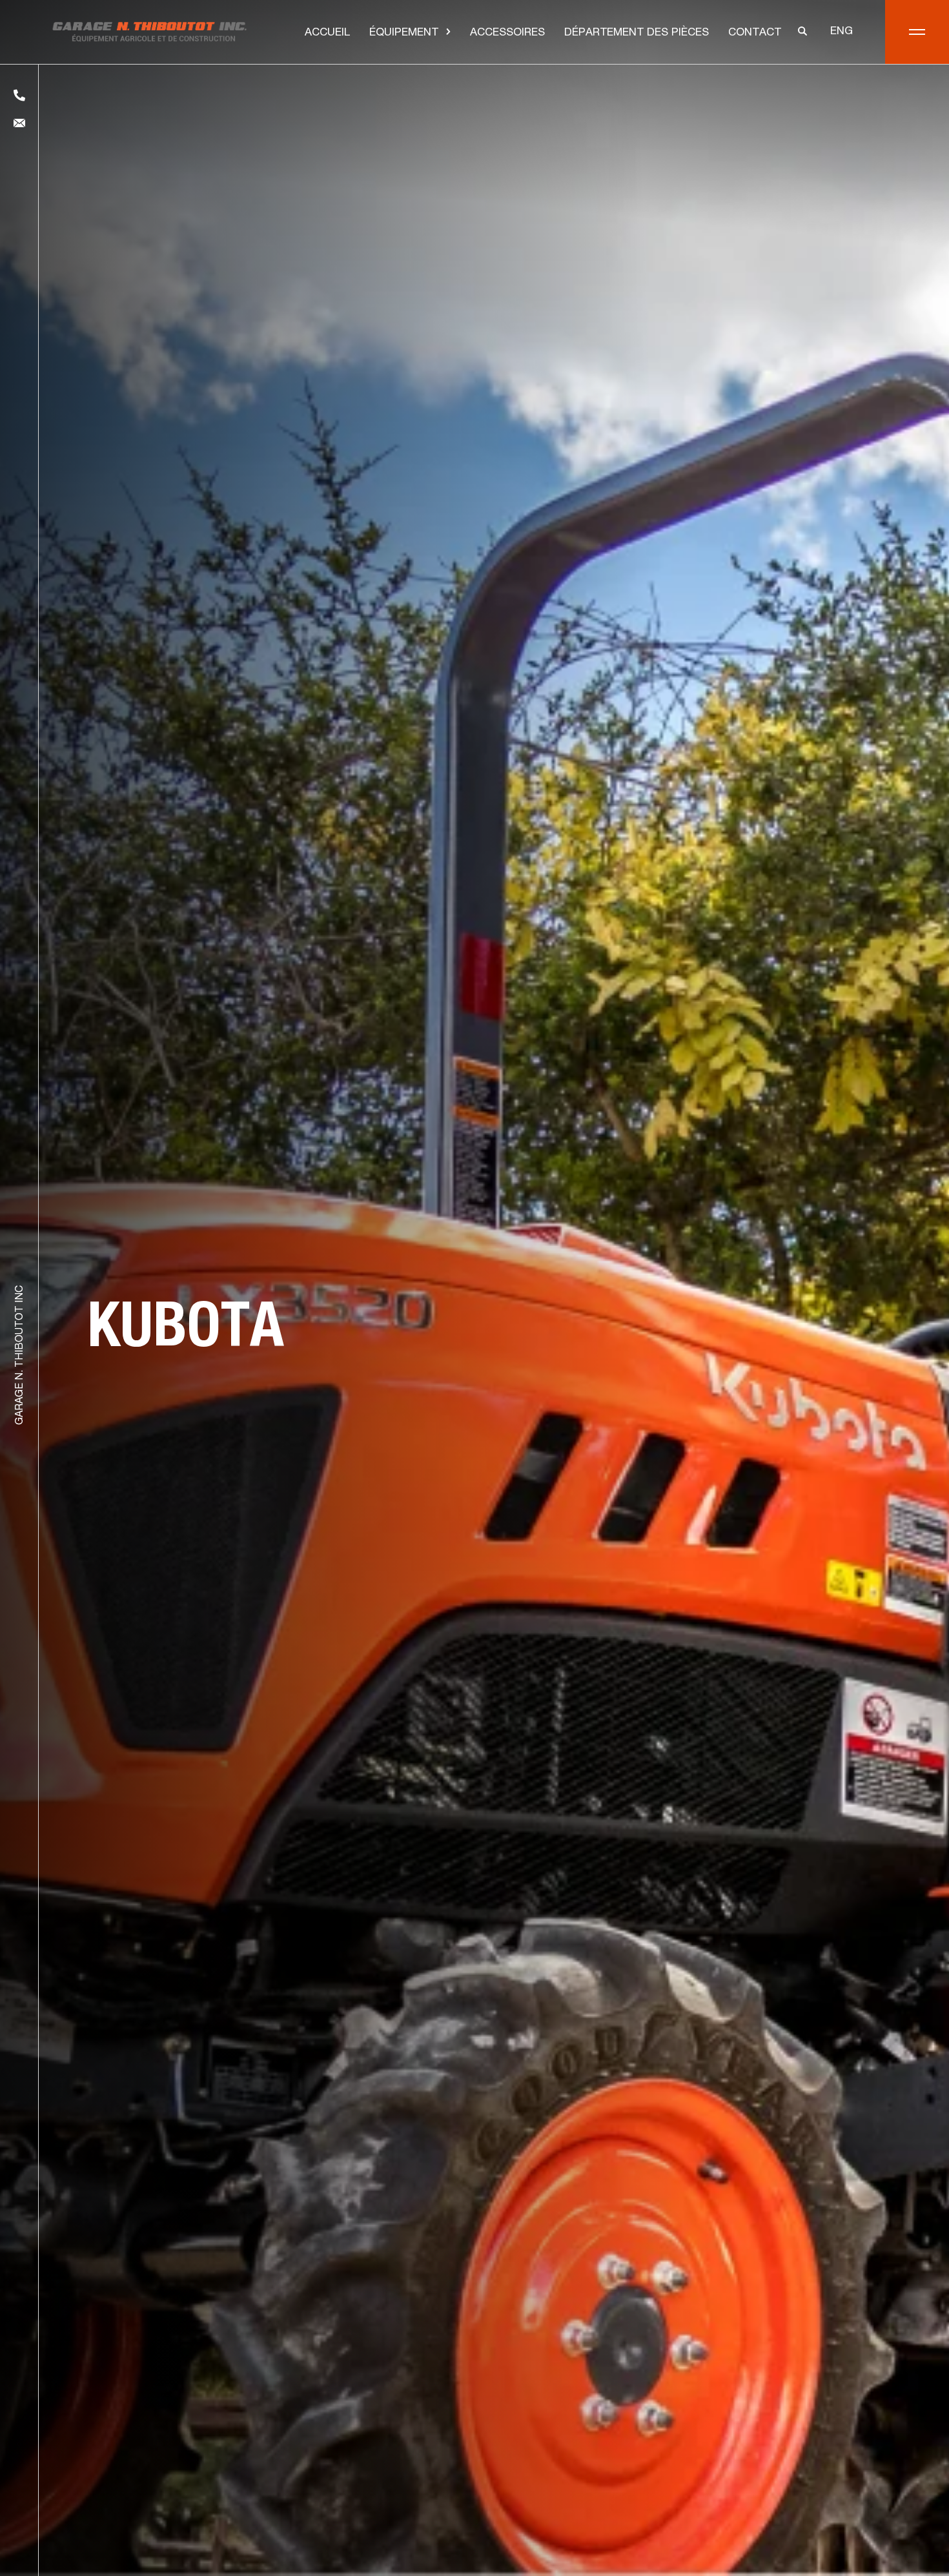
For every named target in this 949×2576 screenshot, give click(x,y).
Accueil (327, 33)
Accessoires (507, 33)
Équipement (404, 33)
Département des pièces (637, 33)
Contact (755, 33)
